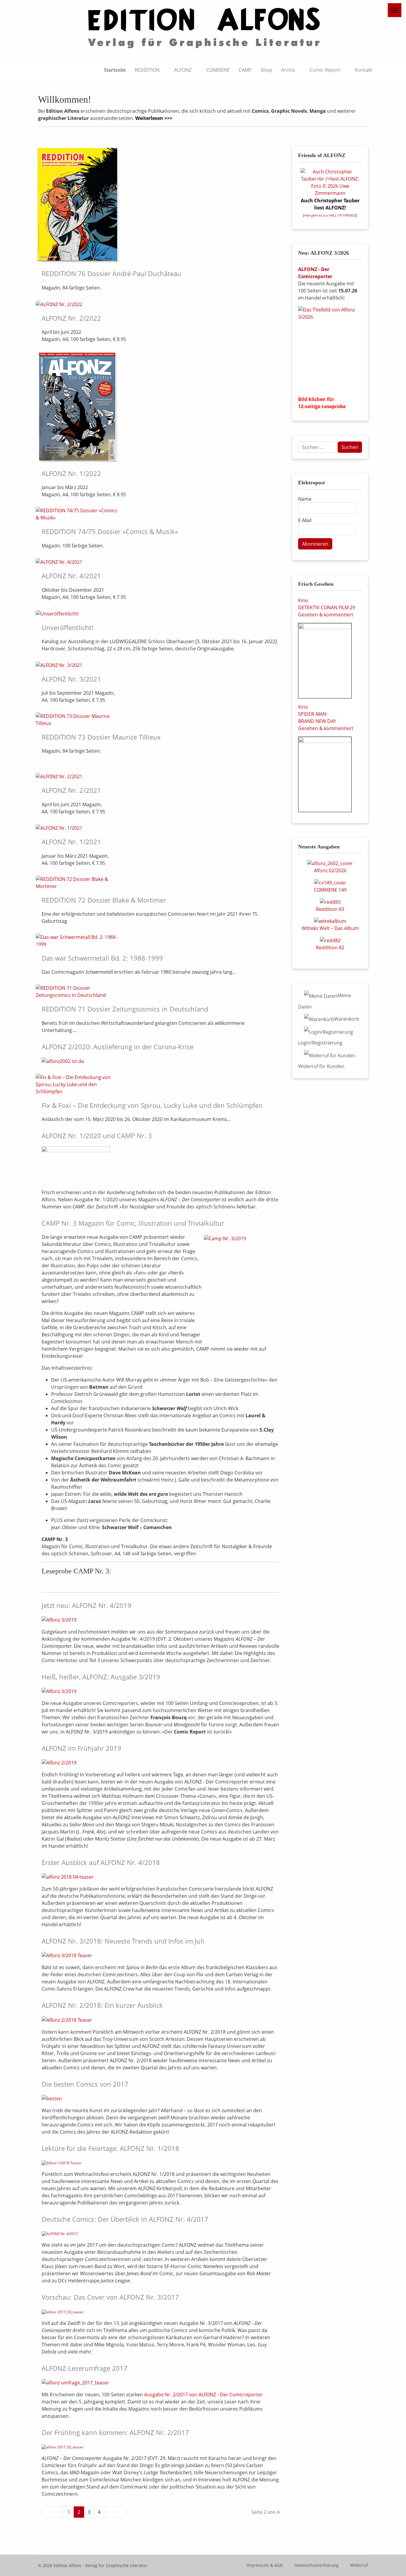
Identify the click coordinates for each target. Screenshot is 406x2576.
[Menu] (395, 10)
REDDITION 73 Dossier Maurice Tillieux (101, 737)
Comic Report (325, 70)
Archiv (288, 70)
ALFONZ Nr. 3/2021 (71, 679)
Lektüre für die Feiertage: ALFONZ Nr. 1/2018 (110, 2148)
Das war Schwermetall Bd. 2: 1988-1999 (102, 958)
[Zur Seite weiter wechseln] (110, 2512)
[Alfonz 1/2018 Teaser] (62, 2163)
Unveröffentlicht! (67, 627)
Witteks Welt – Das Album (330, 928)
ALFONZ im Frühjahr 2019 (81, 1748)
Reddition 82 (330, 948)
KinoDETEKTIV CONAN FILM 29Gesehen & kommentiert (327, 607)
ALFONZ (183, 70)
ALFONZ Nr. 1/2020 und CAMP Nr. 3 (97, 1136)
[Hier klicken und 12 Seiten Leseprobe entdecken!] (330, 349)
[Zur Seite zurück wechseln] (58, 2512)
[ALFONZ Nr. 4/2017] (60, 2234)
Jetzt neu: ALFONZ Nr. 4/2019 (86, 1605)
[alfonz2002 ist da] (63, 1061)
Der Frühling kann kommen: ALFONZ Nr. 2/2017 (115, 2432)
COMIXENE (218, 70)
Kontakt (364, 70)
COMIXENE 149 (330, 890)
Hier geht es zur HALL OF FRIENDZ (330, 215)
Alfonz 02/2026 (330, 870)
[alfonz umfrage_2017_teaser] (75, 2382)
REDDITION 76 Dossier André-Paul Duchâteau (111, 273)
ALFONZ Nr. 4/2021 (71, 576)
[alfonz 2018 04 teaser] (68, 1877)
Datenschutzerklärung (316, 2565)
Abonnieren (315, 544)
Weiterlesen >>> (154, 118)
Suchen (350, 447)
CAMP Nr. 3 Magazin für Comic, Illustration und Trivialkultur (133, 1223)
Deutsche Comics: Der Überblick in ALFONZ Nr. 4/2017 (125, 2219)
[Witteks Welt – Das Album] (330, 921)
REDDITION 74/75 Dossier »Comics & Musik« (110, 531)
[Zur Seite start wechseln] (47, 2512)
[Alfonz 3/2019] (59, 1620)
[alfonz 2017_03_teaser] (63, 2312)
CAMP (245, 70)
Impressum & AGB (265, 2565)
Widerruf (359, 2565)
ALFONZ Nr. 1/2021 (71, 842)
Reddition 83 (330, 909)
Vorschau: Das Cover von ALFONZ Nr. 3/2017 (110, 2297)
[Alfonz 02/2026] (330, 863)
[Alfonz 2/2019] (59, 1762)
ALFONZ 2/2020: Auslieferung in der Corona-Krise (118, 1047)
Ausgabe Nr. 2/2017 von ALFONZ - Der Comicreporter (203, 2395)
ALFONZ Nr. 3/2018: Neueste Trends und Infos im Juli (123, 1941)
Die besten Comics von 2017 (85, 2084)
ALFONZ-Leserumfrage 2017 (85, 2368)
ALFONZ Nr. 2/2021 (71, 790)
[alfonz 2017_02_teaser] (63, 2447)
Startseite (115, 70)
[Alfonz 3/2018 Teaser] (67, 1955)
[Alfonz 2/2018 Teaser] (67, 2020)
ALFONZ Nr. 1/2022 (71, 473)
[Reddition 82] (330, 940)
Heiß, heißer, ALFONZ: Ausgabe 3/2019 (101, 1677)
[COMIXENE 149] (330, 882)
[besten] (52, 2098)
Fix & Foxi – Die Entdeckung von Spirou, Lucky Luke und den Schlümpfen (152, 1105)
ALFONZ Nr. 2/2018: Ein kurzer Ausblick (102, 2005)
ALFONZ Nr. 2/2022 (71, 318)
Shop (266, 70)
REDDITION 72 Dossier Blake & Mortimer (104, 900)
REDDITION (147, 70)
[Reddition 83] (330, 901)
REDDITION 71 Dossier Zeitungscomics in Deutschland (125, 1009)
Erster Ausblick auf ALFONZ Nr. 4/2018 (101, 1862)
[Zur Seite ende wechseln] (121, 2512)
